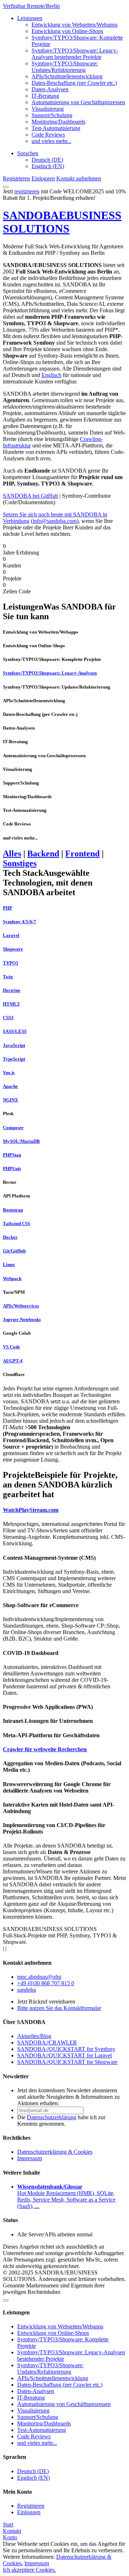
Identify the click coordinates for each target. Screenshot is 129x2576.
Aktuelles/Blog (34, 2036)
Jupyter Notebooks (22, 1319)
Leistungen (30, 18)
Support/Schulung (52, 115)
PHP (8, 908)
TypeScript (14, 1059)
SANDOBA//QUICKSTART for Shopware (67, 2062)
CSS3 (8, 1018)
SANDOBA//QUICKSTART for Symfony (66, 2049)
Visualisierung (48, 109)
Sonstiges (20, 863)
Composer (13, 1128)
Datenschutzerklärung (52, 2117)
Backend (43, 854)
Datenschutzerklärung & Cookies (55, 2152)
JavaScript (14, 1045)
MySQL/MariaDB (21, 1141)
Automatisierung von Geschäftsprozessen (78, 102)
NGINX (10, 1100)
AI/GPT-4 (13, 1361)
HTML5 (11, 1004)
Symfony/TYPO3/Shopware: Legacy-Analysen (50, 673)
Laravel (11, 935)
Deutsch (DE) (47, 160)
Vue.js (9, 1073)
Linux (9, 1264)
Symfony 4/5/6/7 (20, 922)
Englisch (51, 375)
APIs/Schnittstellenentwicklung (67, 76)
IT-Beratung (45, 96)
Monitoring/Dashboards (58, 122)
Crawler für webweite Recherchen (45, 1749)
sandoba (27, 1990)
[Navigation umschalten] (6, 187)
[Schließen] (6, 2300)
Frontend (82, 854)
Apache (10, 1086)
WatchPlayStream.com (31, 1510)
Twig (8, 977)
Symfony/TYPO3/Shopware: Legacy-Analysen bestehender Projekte (75, 54)
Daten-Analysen (50, 89)
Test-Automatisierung (56, 128)
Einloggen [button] (43, 178)
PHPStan (12, 1155)
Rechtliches (17, 2138)
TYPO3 (11, 963)
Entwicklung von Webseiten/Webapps (75, 25)
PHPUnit (12, 1169)
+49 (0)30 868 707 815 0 (46, 1983)
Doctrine (12, 990)
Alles (12, 854)
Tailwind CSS (16, 1223)
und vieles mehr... (51, 141)
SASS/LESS (15, 1031)
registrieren (27, 191)
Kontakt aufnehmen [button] (79, 178)
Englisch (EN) (48, 166)
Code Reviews (48, 135)
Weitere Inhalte (21, 2173)
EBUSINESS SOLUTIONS (62, 222)
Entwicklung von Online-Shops (67, 31)
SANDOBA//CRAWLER (47, 2043)
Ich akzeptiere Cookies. (29, 2570)
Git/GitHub (14, 1251)
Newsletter (16, 2076)
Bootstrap (13, 1210)
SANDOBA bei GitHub (30, 496)
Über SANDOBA (24, 2022)
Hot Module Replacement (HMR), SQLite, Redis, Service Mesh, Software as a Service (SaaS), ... (66, 2196)
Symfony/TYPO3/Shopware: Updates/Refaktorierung (65, 67)
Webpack (12, 1278)
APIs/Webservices (21, 1306)
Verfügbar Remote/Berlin (31, 6)
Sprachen (28, 153)
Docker (10, 1237)
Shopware (13, 949)
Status (10, 2220)
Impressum (30, 2158)
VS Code (11, 1347)
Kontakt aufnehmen (27, 1963)
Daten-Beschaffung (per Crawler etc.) (74, 83)
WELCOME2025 (83, 191)
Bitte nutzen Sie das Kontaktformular (59, 2008)
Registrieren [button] (16, 178)
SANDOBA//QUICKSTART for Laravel (64, 2055)
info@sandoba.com (55, 521)
